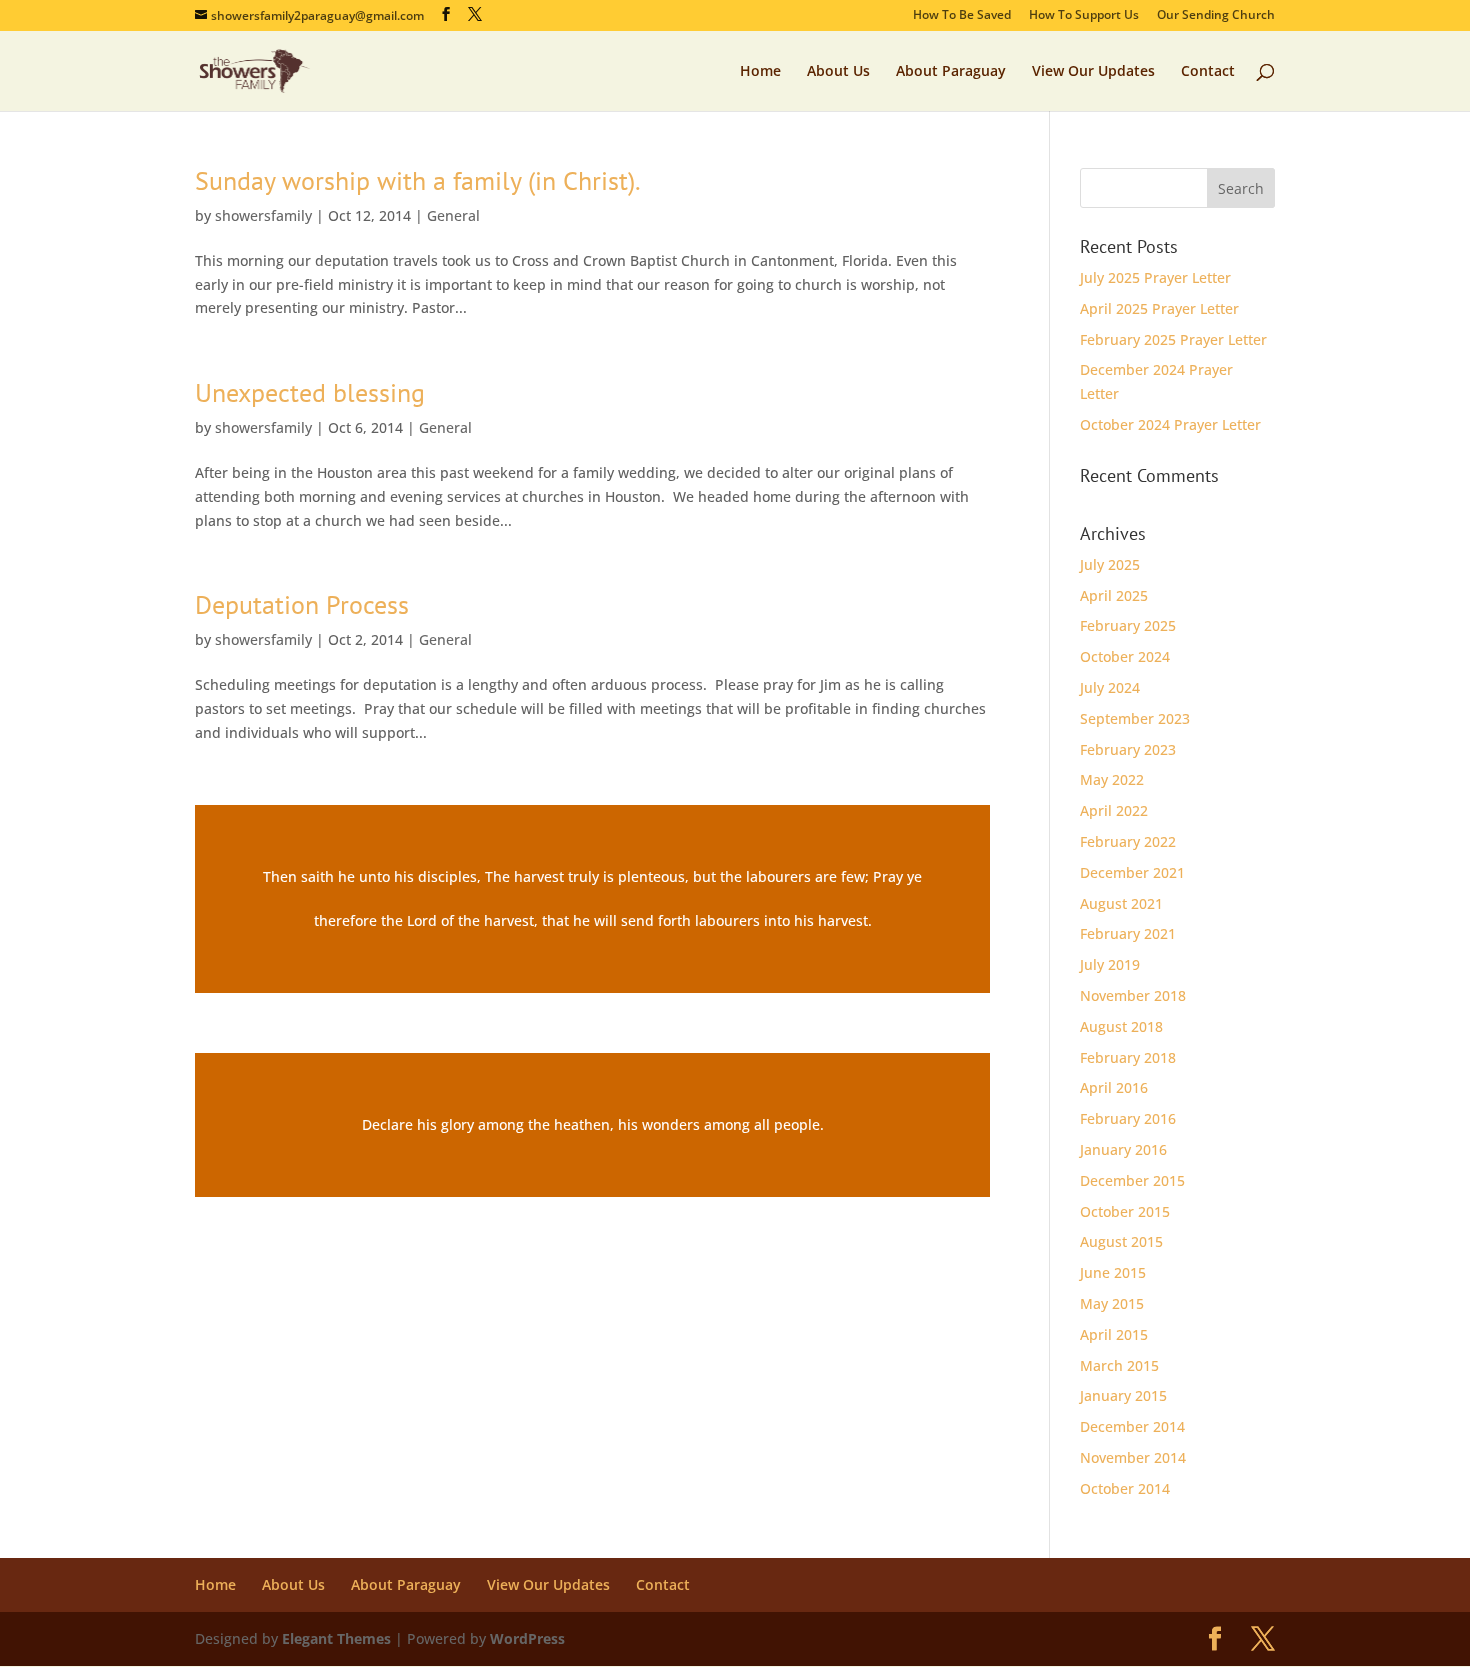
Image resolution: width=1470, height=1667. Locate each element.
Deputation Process (302, 604)
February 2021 (1128, 933)
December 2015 (1132, 1180)
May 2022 (1112, 779)
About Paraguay (951, 72)
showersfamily (263, 215)
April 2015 (1114, 1334)
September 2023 (1135, 718)
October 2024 (1125, 656)
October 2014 (1125, 1488)
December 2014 (1132, 1426)
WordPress (527, 1638)
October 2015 (1125, 1211)
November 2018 (1133, 995)
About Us (838, 72)
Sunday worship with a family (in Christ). (418, 180)
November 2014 (1133, 1457)
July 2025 (1110, 564)
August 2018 (1121, 1026)
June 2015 (1113, 1272)
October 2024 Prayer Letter (1170, 424)
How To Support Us (1084, 16)
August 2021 (1121, 903)
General (453, 215)
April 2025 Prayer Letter (1159, 308)
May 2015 (1112, 1303)
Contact (1208, 72)
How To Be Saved (962, 16)
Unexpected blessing (310, 392)
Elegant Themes (336, 1638)
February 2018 (1128, 1057)
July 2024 (1110, 687)
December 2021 (1132, 872)
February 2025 (1128, 625)
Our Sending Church (1216, 16)
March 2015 (1119, 1365)
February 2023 (1128, 749)
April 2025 (1114, 595)
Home (760, 72)
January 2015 (1123, 1395)
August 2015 (1121, 1241)
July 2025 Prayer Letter (1155, 277)
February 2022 (1128, 841)
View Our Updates (1093, 72)
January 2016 (1123, 1149)
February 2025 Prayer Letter (1173, 339)
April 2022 (1114, 810)
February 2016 (1128, 1118)
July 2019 (1110, 964)
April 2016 (1114, 1087)
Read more (592, 899)
